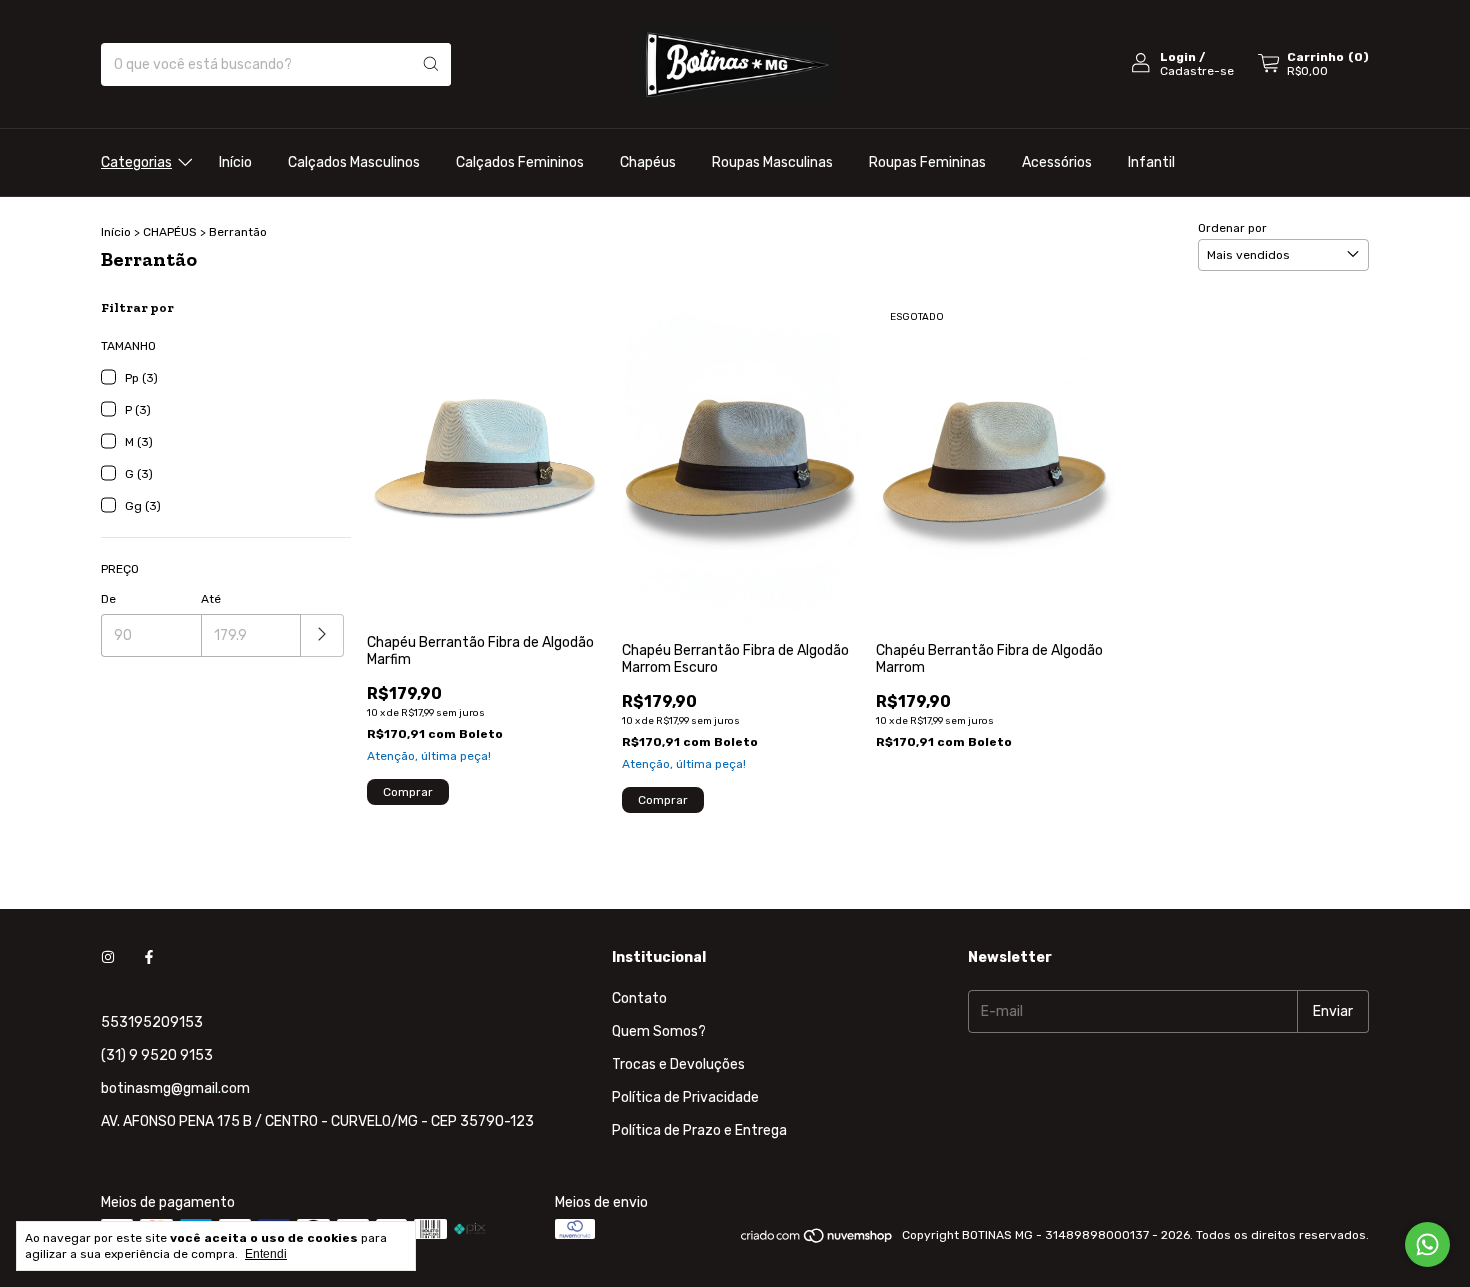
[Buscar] (431, 64)
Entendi (266, 1254)
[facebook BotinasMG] (149, 957)
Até (211, 599)
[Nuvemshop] (817, 1240)
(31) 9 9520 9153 (157, 1055)
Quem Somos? (659, 1031)
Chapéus (648, 162)
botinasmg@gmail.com (175, 1088)
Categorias (136, 162)
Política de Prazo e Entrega (699, 1130)
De (108, 599)
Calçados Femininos (520, 162)
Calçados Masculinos (354, 162)
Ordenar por (1232, 228)
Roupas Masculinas (772, 162)
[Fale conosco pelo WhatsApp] (1427, 1244)
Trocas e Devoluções (678, 1064)
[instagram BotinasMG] (108, 957)
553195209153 (152, 1022)
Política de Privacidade (685, 1097)
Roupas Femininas (927, 162)
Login (1178, 57)
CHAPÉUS (170, 232)
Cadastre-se (1197, 71)
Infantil (1151, 162)
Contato (639, 998)
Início (235, 162)
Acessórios (1057, 162)
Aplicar (322, 635)
